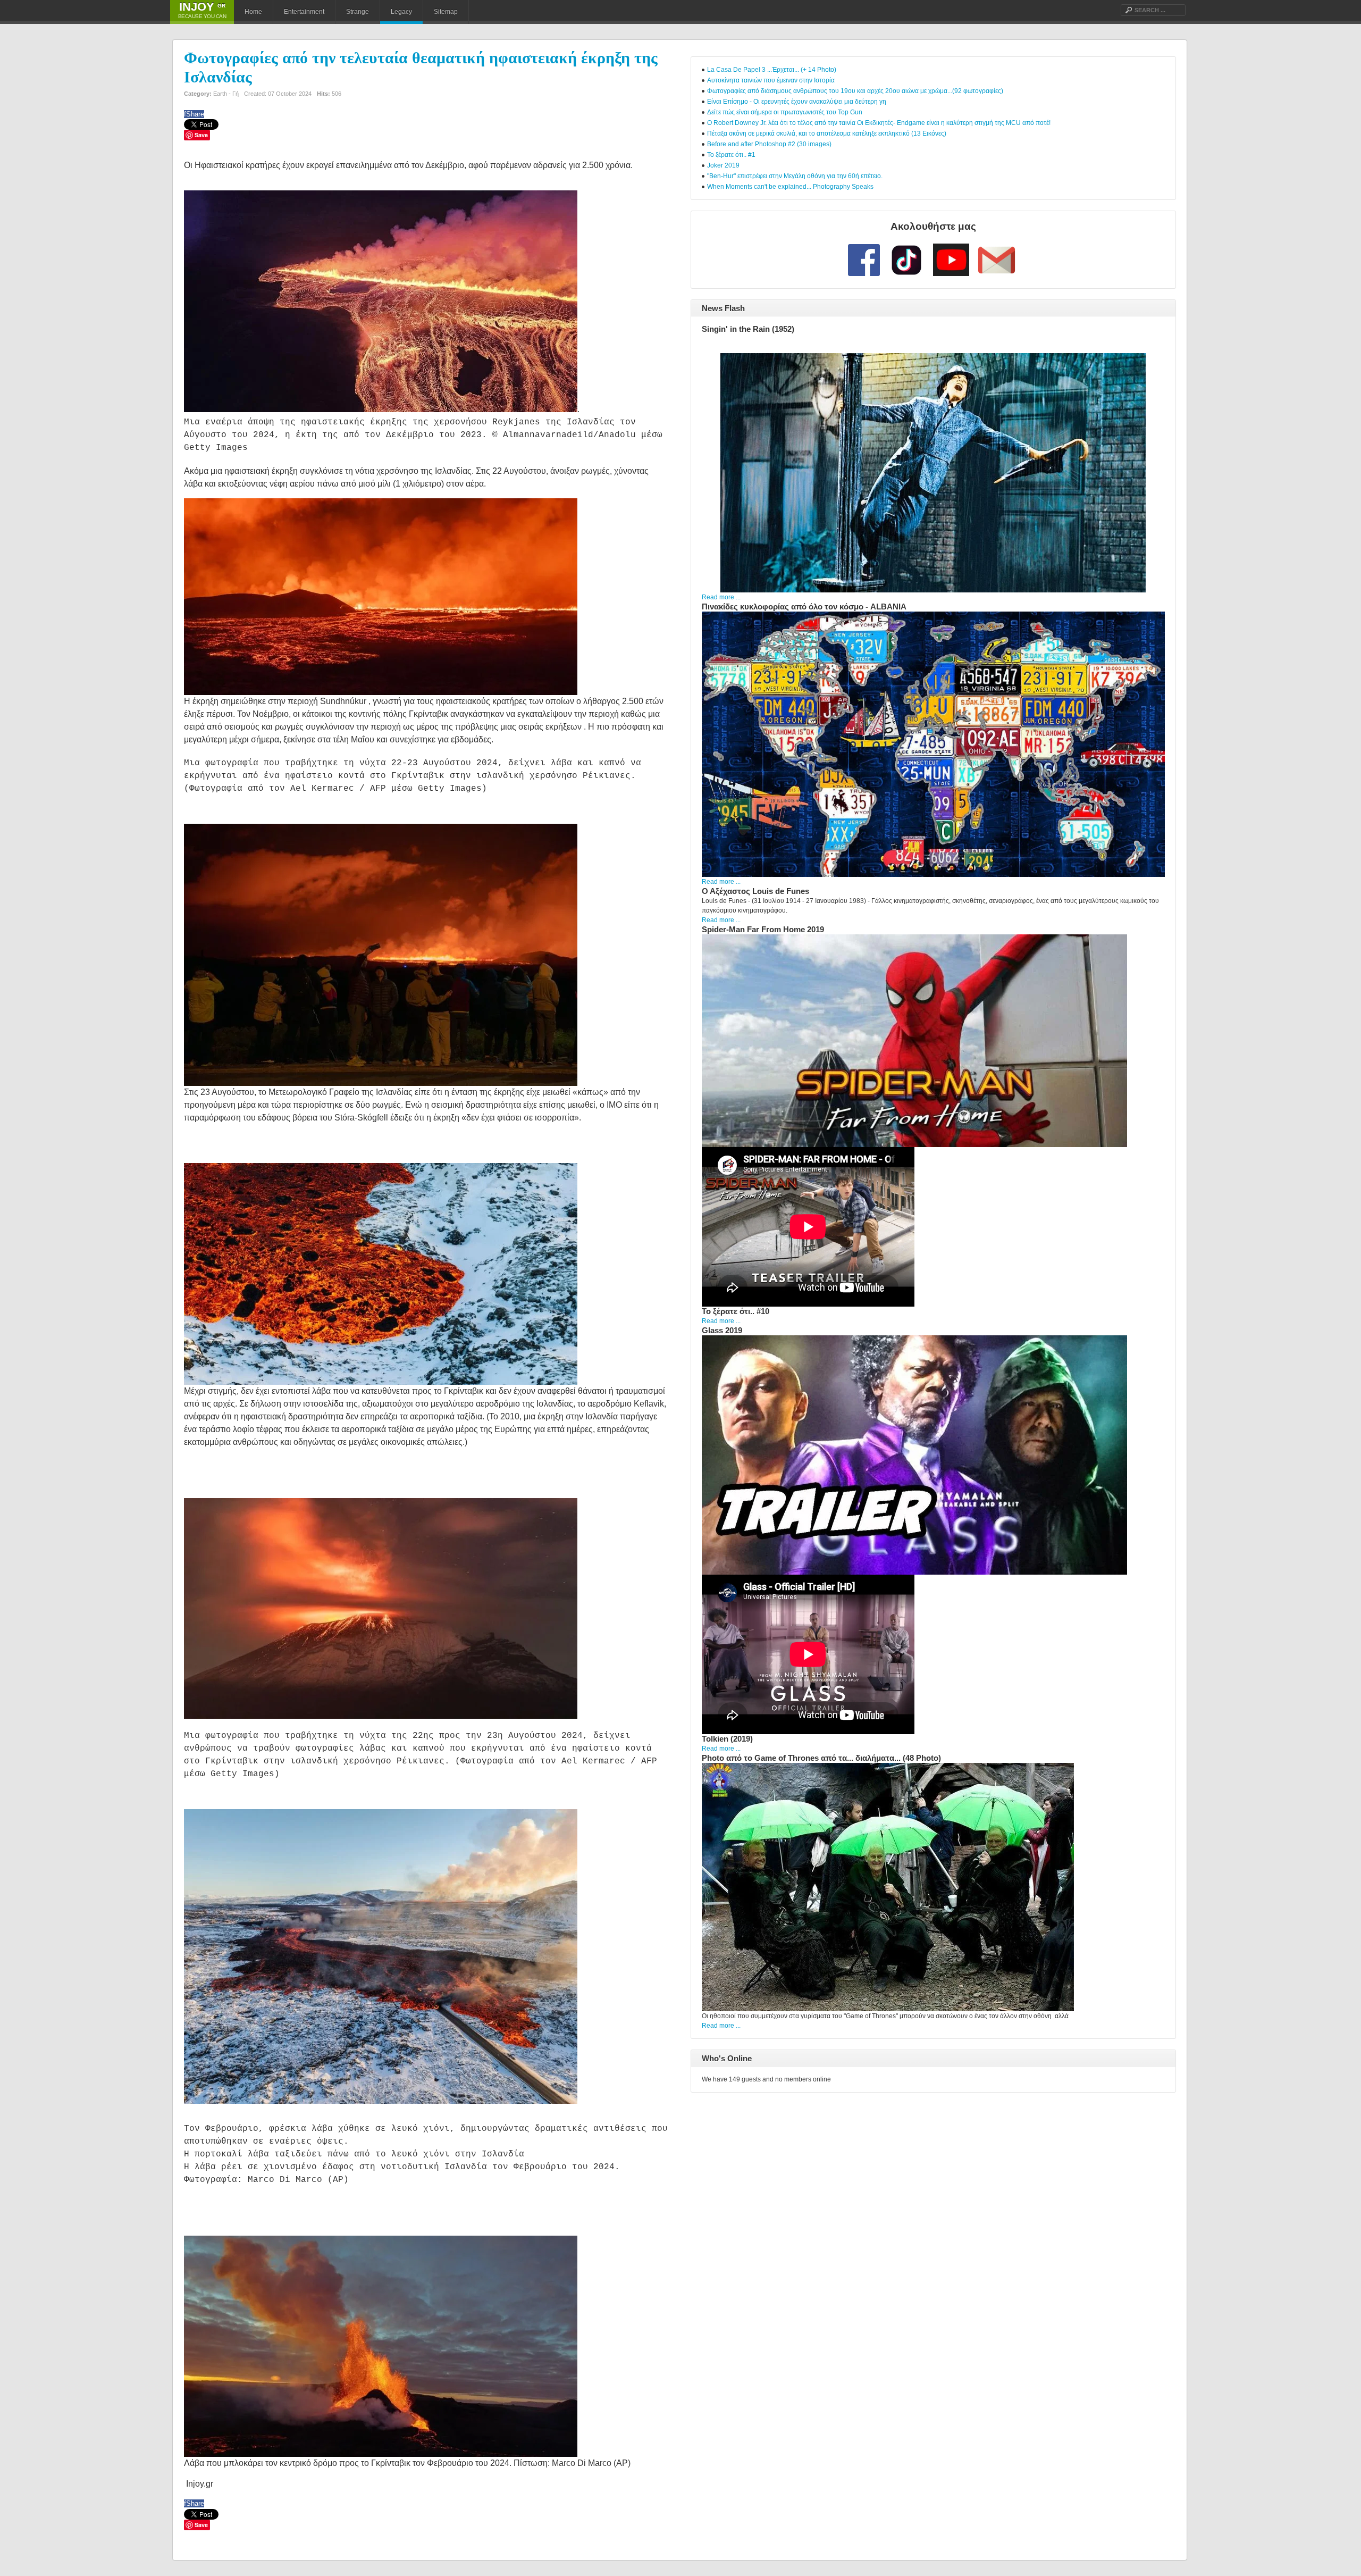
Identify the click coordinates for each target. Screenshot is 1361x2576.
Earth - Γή (226, 94)
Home (253, 12)
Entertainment (304, 12)
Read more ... (721, 597)
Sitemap (446, 12)
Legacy (401, 12)
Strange (358, 12)
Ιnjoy (202, 7)
